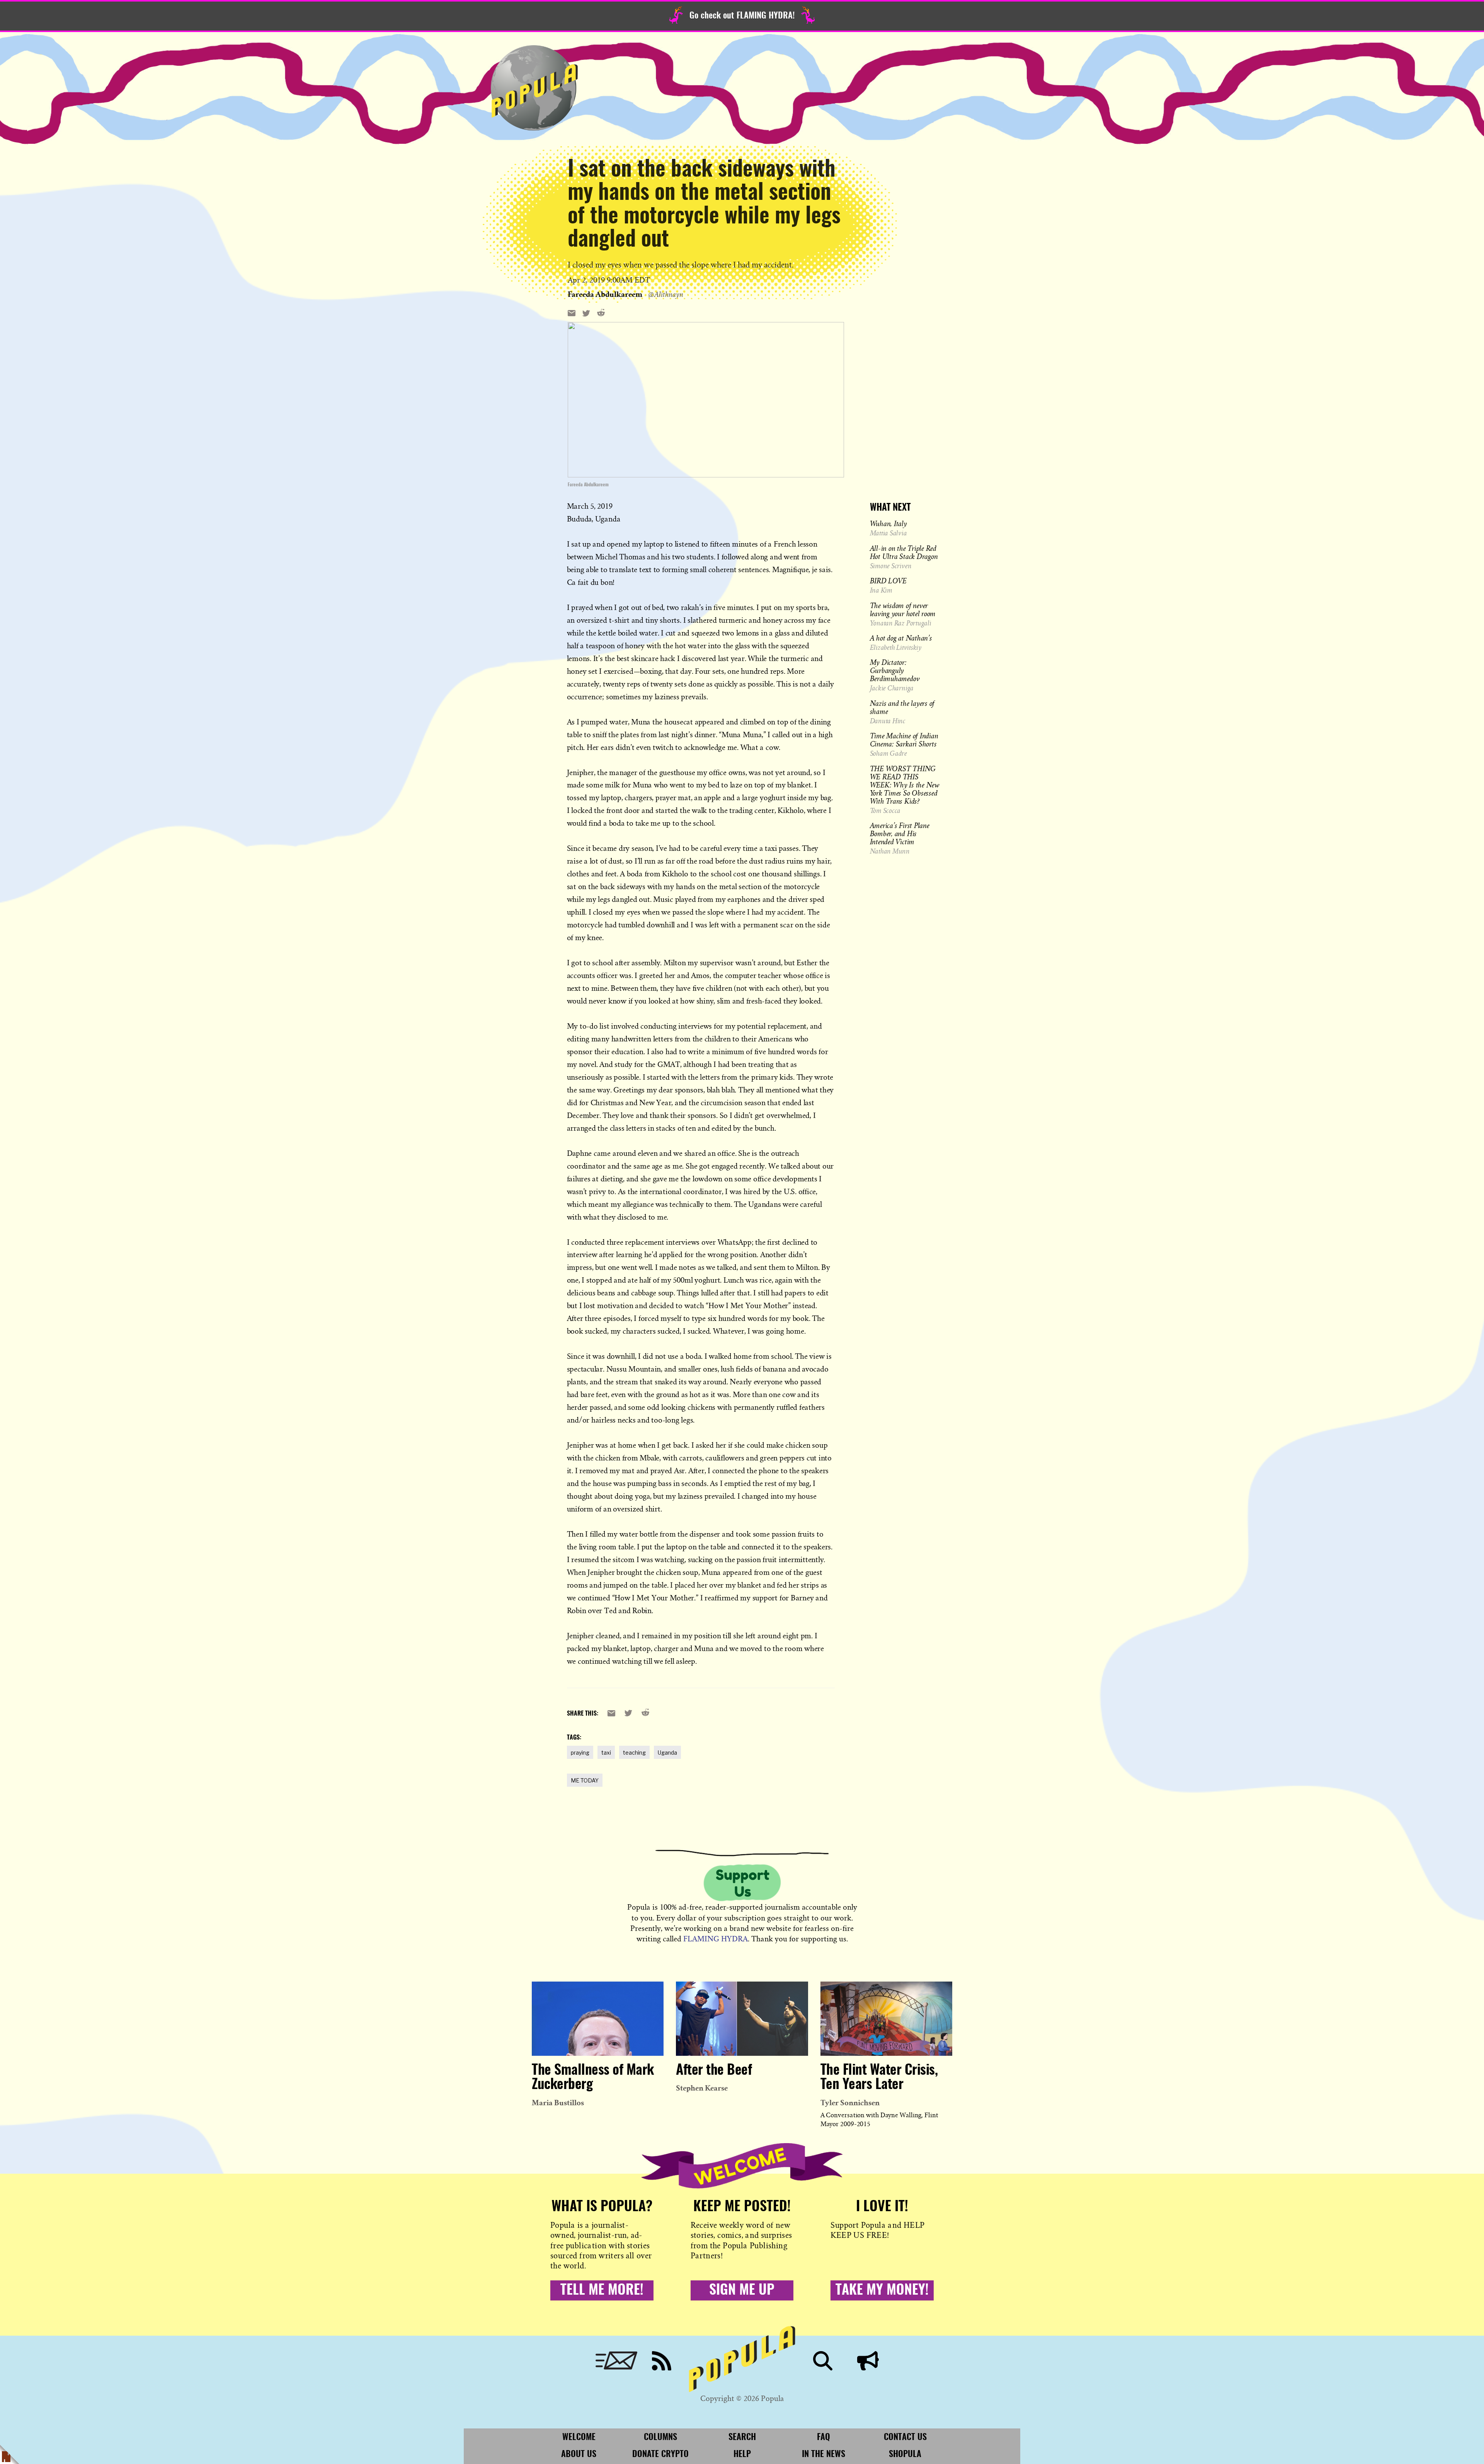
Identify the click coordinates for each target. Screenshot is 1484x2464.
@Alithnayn (665, 294)
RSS (662, 2361)
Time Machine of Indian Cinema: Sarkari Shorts (904, 740)
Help (742, 2454)
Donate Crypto (660, 2454)
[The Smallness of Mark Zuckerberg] (598, 2019)
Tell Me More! (602, 2290)
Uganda (667, 1753)
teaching (634, 1753)
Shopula (905, 2454)
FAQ (824, 2437)
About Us (579, 2454)
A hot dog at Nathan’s (901, 638)
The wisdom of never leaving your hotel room (903, 609)
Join (868, 2361)
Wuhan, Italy (888, 523)
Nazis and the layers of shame (902, 707)
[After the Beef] (742, 2019)
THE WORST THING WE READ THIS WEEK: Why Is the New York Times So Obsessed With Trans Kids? (905, 785)
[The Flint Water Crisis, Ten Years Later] (886, 2019)
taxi (606, 1753)
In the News (824, 2454)
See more (706, 294)
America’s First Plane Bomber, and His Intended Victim (900, 833)
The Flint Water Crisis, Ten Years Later (879, 2078)
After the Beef (714, 2070)
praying (580, 1753)
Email (616, 2361)
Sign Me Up (742, 2290)
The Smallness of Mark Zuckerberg (593, 2078)
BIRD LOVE (888, 581)
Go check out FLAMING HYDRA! (742, 16)
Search (823, 2361)
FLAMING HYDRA (716, 1939)
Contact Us (905, 2437)
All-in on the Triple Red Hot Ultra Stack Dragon (904, 552)
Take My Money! (882, 2290)
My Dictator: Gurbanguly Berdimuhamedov (895, 670)
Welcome (579, 2437)
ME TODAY (585, 1780)
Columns (660, 2437)
